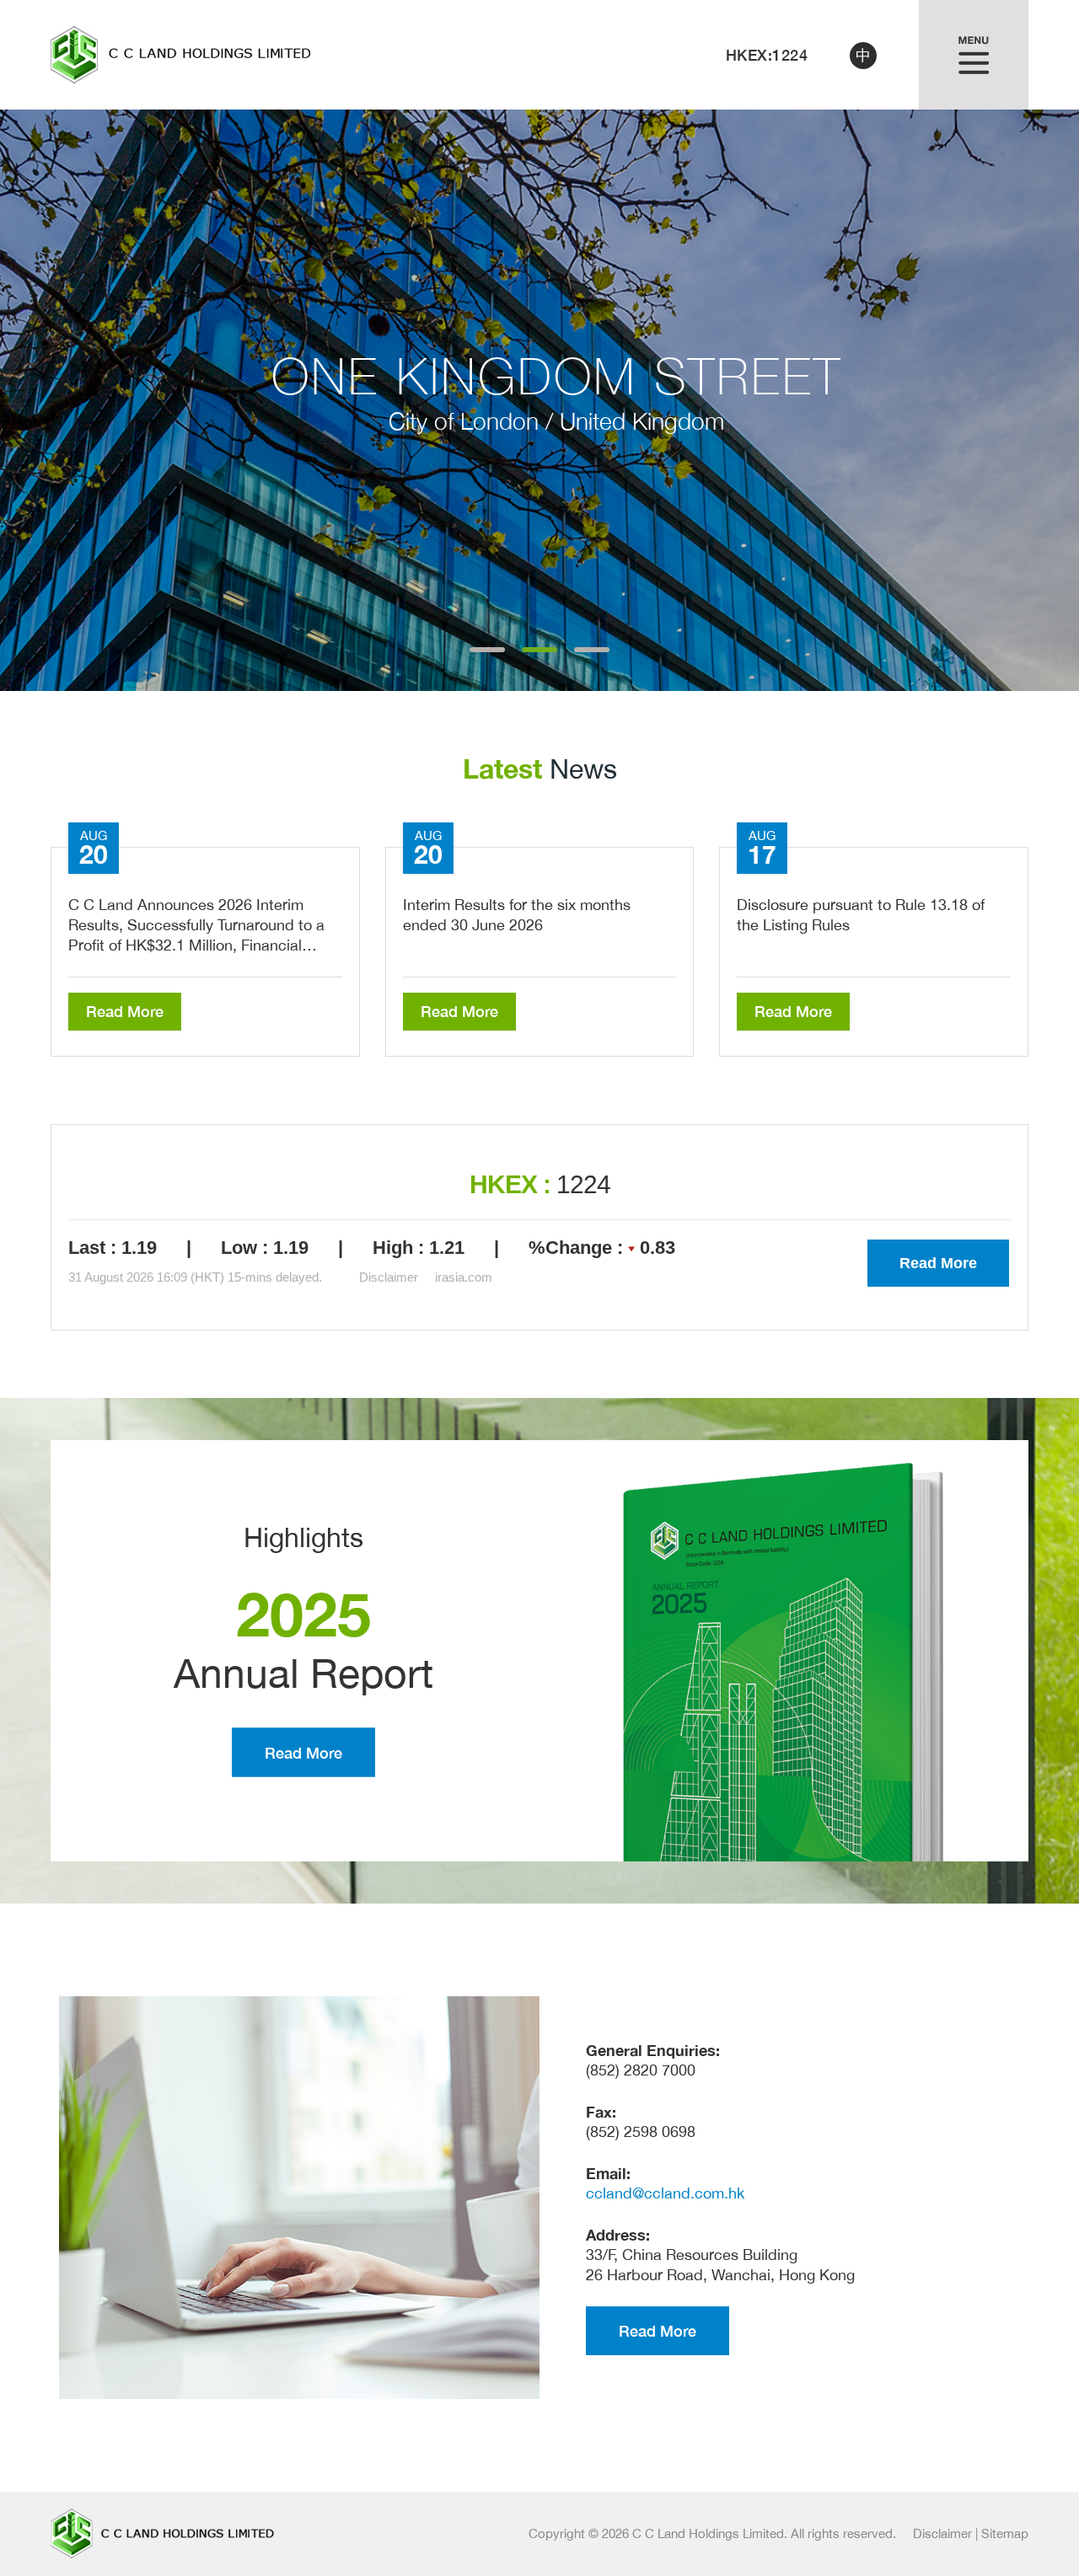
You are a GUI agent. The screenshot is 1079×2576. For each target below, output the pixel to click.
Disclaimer (942, 2533)
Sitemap (1005, 2533)
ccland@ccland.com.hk (665, 2193)
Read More (125, 1011)
